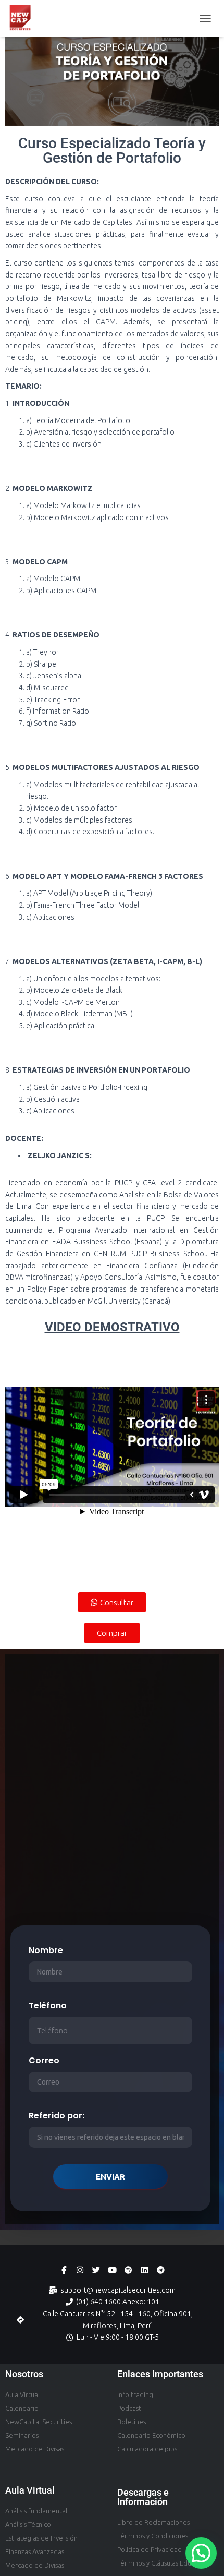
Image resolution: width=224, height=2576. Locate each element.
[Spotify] (128, 2270)
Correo (44, 2060)
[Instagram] (80, 2270)
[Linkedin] (145, 2270)
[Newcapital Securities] (24, 18)
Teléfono (48, 2006)
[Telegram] (161, 2270)
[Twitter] (96, 2270)
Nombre (46, 1950)
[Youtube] (112, 2270)
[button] (201, 2553)
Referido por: (57, 2116)
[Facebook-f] (64, 2270)
